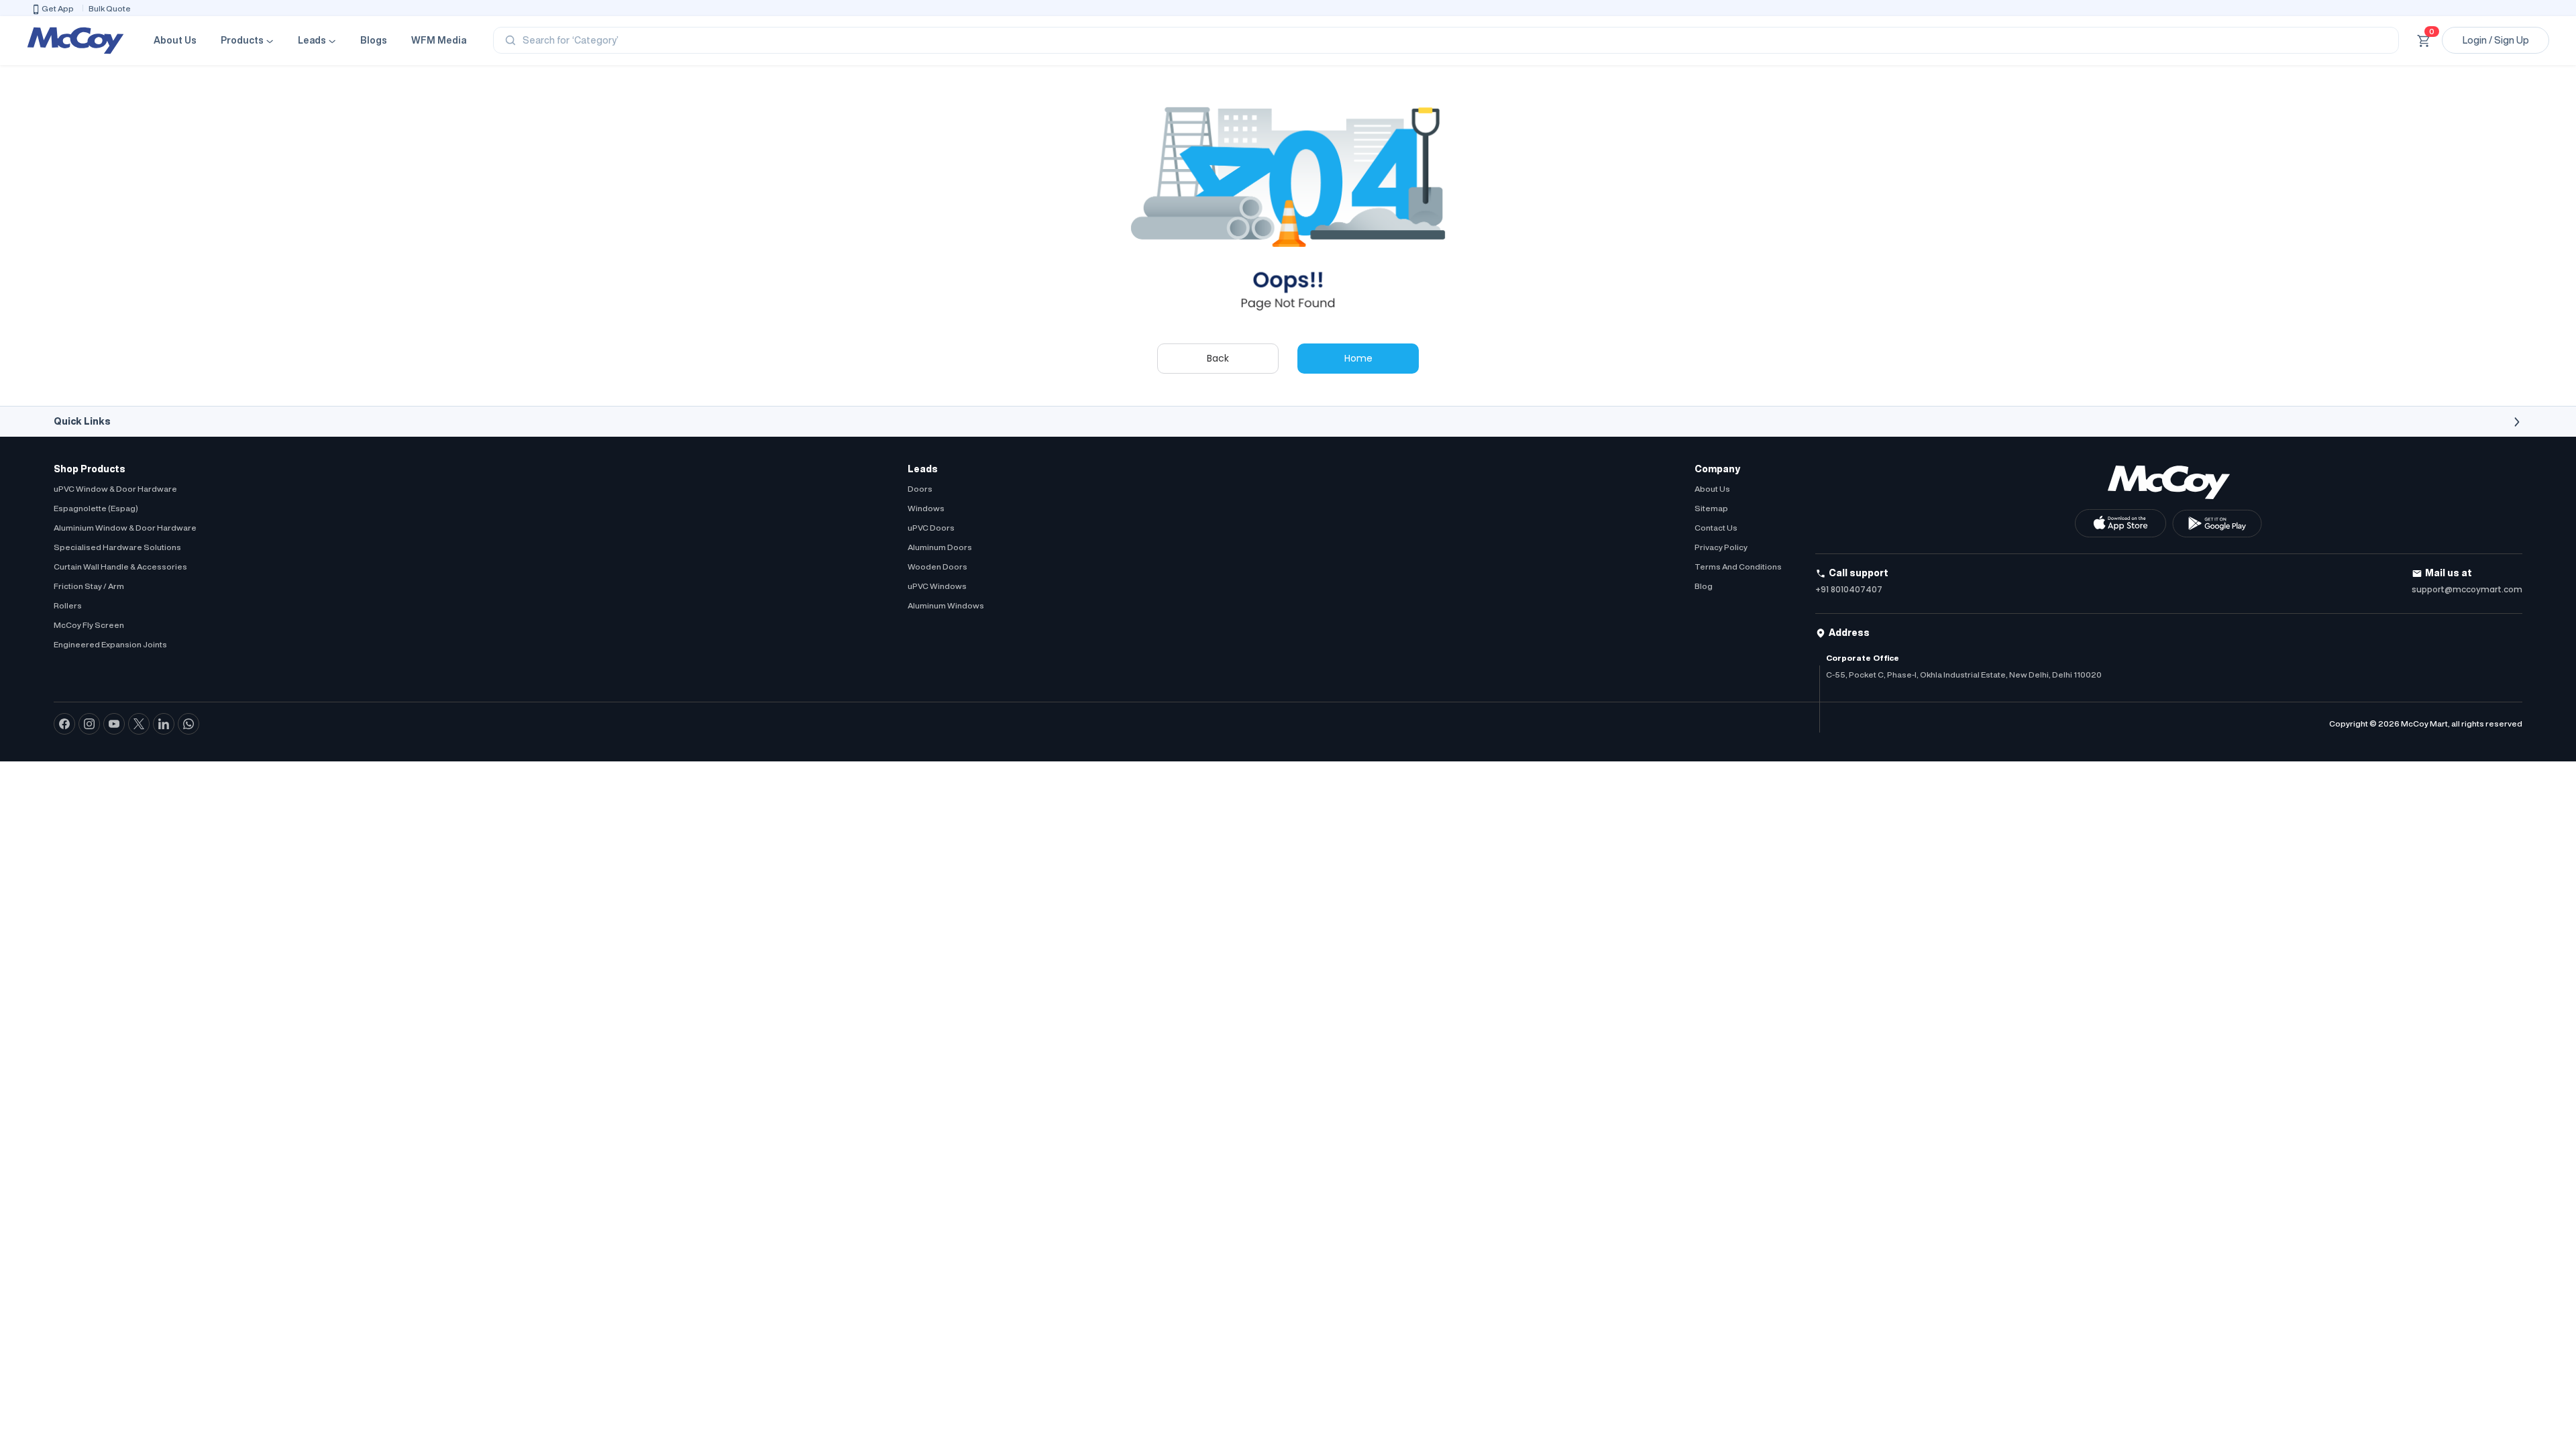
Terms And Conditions (1738, 567)
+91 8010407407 (1849, 589)
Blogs (374, 40)
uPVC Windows (937, 586)
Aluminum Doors (940, 547)
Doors (920, 489)
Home (1358, 358)
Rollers (68, 605)
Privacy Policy (1721, 547)
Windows (926, 508)
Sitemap (1711, 508)
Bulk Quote (110, 8)
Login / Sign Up (2496, 40)
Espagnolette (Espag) (96, 508)
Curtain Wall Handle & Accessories (120, 567)
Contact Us (1716, 528)
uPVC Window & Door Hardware (115, 489)
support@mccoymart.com (2467, 589)
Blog (1704, 586)
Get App (58, 8)
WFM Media (439, 40)
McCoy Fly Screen (89, 625)
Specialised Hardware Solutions (117, 547)
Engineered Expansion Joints (110, 644)
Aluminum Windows (946, 605)
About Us (175, 40)
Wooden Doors (937, 567)
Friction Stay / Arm (89, 586)
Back (1218, 358)
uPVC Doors (931, 528)
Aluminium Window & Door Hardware (125, 528)
